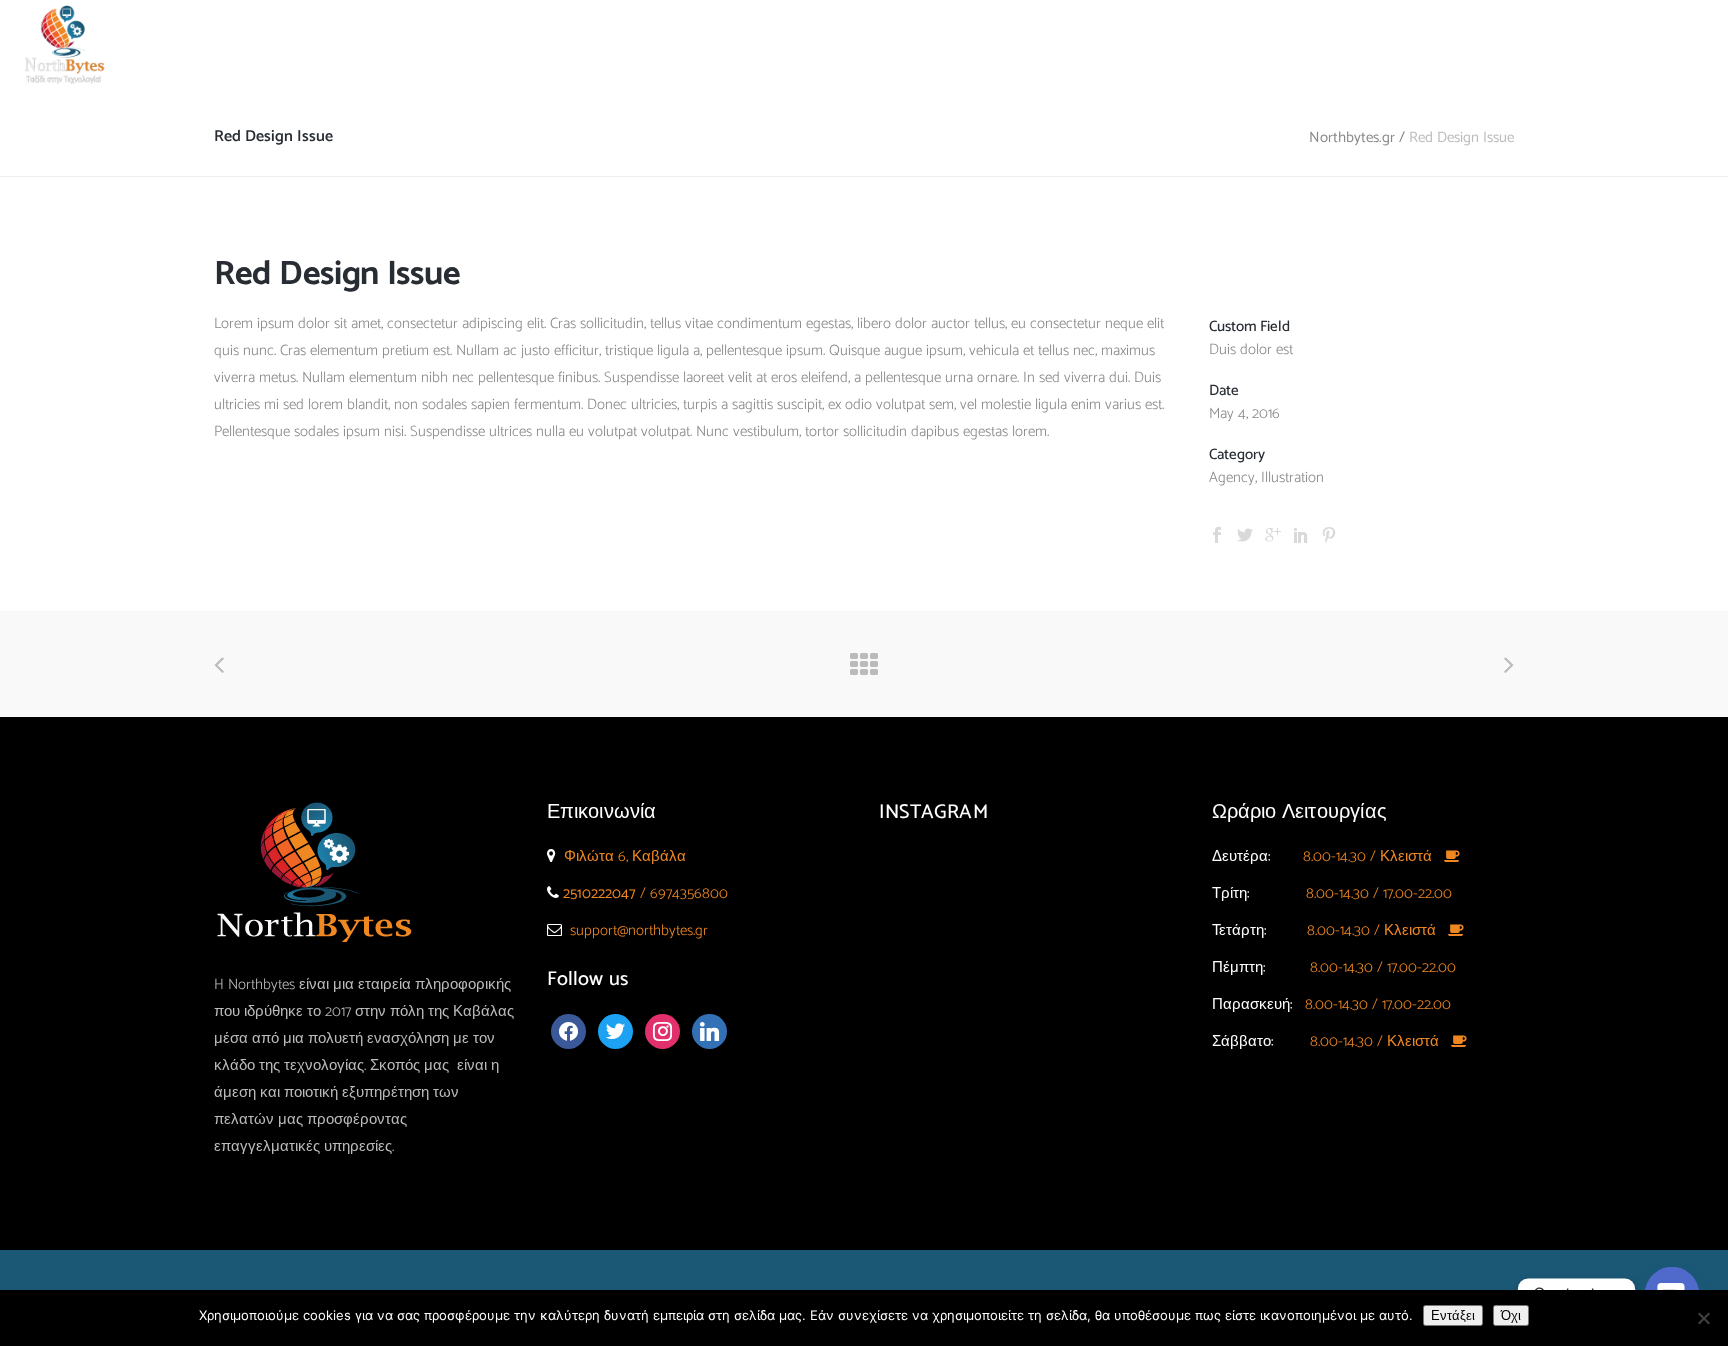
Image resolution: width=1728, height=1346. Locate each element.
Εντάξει (1453, 1315)
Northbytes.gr (1352, 137)
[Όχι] (1703, 1318)
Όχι (1511, 1315)
